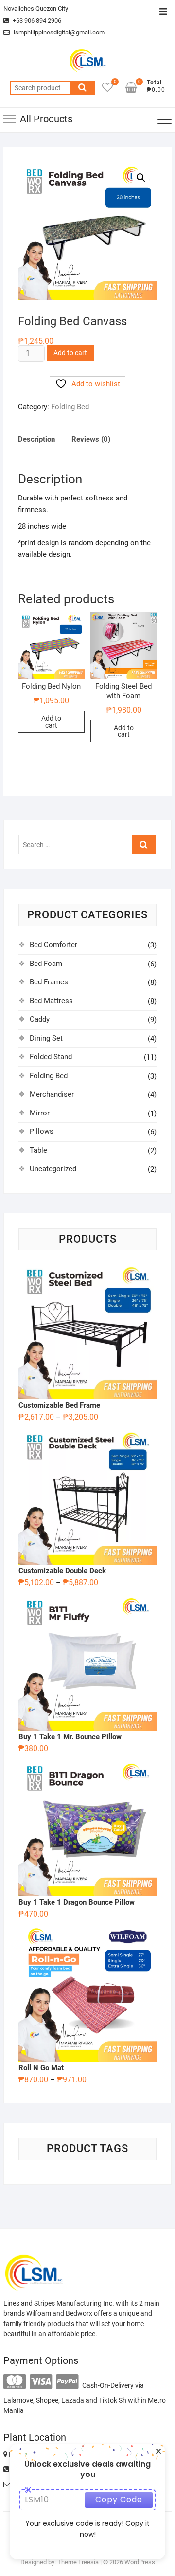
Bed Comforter (53, 945)
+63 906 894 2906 (36, 21)
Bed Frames (49, 982)
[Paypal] (67, 2382)
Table (38, 1150)
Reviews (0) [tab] (91, 439)
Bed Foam (46, 964)
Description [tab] (36, 439)
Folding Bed (70, 407)
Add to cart (70, 353)
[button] (141, 178)
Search (83, 88)
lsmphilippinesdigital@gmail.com (58, 32)
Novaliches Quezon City (36, 8)
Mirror (40, 1113)
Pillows (42, 1131)
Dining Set (46, 1038)
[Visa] (41, 2382)
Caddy (40, 1019)
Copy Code (119, 2500)
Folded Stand (51, 1057)
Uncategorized (53, 1169)
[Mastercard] (15, 2382)
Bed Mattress (51, 1001)
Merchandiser (52, 1094)
